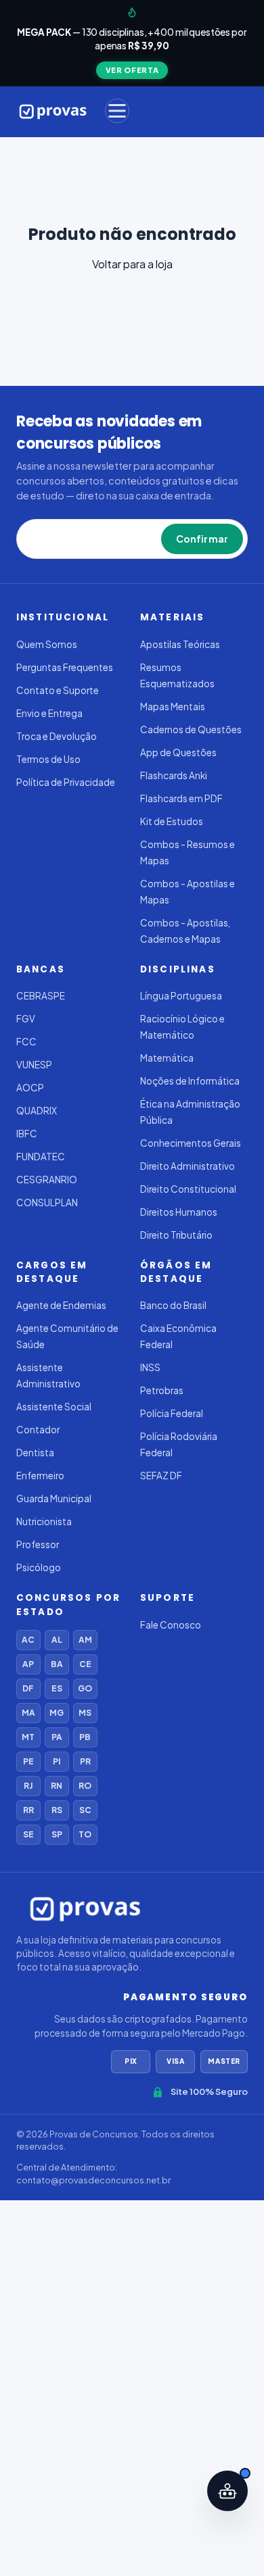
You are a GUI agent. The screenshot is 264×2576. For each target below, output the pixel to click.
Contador (38, 1430)
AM (85, 1640)
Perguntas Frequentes (65, 667)
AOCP (30, 1088)
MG (57, 1713)
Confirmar (202, 539)
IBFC (27, 1134)
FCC (26, 1042)
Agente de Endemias (61, 1305)
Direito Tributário (176, 1235)
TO (85, 1834)
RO (85, 1786)
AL (57, 1640)
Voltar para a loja (132, 264)
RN (57, 1786)
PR (85, 1761)
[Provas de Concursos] (53, 111)
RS (57, 1810)
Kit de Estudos (172, 821)
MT (28, 1737)
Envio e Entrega (49, 713)
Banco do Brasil (173, 1305)
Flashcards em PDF (181, 798)
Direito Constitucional (188, 1189)
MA (28, 1713)
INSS (150, 1367)
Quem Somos (47, 644)
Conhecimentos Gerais (191, 1143)
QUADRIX (37, 1111)
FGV (26, 1019)
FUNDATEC (41, 1157)
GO (85, 1688)
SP (57, 1834)
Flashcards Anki (174, 775)
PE (28, 1761)
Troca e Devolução (57, 736)
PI (57, 1761)
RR (28, 1810)
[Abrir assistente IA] (227, 2491)
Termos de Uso (48, 759)
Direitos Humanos (179, 1212)
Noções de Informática (190, 1081)
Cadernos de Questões (191, 729)
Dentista (35, 1453)
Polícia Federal (172, 1413)
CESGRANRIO (47, 1180)
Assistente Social (54, 1407)
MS (85, 1713)
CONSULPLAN (47, 1203)
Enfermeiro (40, 1476)
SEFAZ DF (161, 1476)
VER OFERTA (132, 70)
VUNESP (34, 1065)
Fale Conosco (171, 1625)
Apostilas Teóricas (180, 644)
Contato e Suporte (58, 690)
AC (28, 1640)
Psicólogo (39, 1567)
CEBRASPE (41, 996)
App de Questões (178, 752)
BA (57, 1664)
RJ (28, 1786)
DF (28, 1688)
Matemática (167, 1058)
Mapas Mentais (173, 707)
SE (28, 1834)
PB (85, 1737)
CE (85, 1664)
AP (28, 1664)
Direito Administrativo (188, 1166)
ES (57, 1688)
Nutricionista (44, 1521)
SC (85, 1810)
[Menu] (117, 111)
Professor (38, 1544)
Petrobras (162, 1390)
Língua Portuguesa (181, 996)
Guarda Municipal (54, 1498)
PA (57, 1737)
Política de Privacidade (66, 782)
